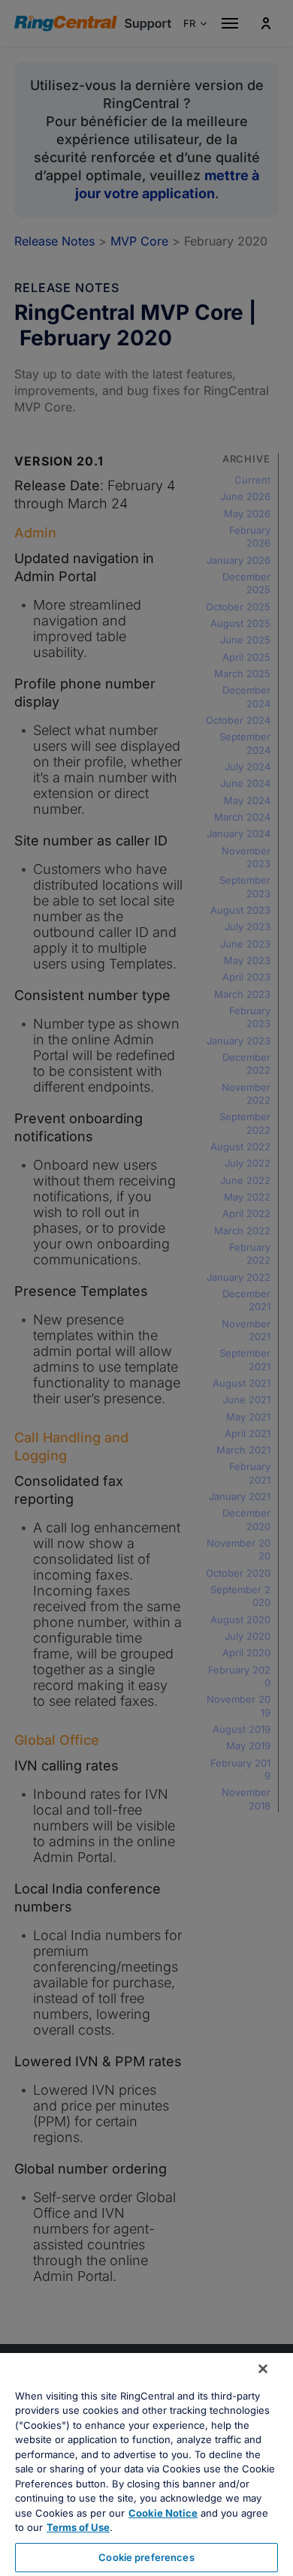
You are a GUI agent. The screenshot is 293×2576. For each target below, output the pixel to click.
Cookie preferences (146, 2557)
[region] (146, 2465)
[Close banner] (263, 2369)
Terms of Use (78, 2527)
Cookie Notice (163, 2513)
